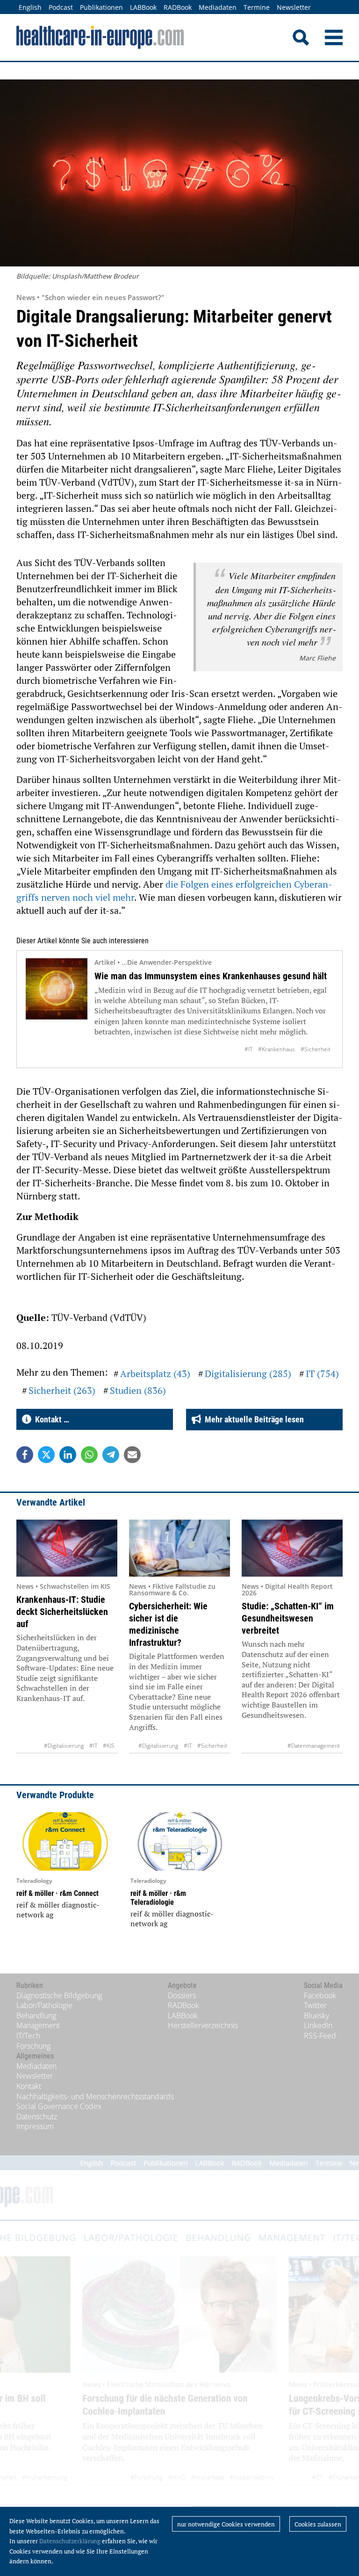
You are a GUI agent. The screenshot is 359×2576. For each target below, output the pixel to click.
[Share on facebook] (25, 1455)
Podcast (61, 7)
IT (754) (322, 1374)
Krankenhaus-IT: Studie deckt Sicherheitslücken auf (62, 1612)
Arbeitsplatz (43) (155, 1374)
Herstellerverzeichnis (203, 2025)
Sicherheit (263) (62, 1390)
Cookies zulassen (318, 2524)
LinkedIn (318, 2025)
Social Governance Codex (59, 2106)
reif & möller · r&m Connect (57, 1893)
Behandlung (36, 2016)
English (30, 7)
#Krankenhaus (276, 1049)
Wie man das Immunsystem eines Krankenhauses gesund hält (211, 976)
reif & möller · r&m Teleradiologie (158, 1898)
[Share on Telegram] (111, 1455)
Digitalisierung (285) (248, 1374)
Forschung (33, 2046)
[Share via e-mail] (132, 1455)
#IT (248, 1049)
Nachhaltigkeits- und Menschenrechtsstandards (95, 2096)
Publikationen (101, 7)
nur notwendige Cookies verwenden (226, 2524)
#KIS (109, 1746)
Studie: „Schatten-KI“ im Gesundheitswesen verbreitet (288, 1618)
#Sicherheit (316, 1049)
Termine (257, 7)
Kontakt (29, 2086)
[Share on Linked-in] (68, 1455)
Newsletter (294, 7)
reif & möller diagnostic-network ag (58, 1910)
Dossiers (182, 1995)
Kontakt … (50, 1419)
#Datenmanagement (314, 1746)
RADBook (178, 7)
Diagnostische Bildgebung (59, 1995)
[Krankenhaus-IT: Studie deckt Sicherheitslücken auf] (67, 1548)
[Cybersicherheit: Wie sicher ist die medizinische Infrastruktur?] (179, 1548)
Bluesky (316, 2016)
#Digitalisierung (64, 1746)
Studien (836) (138, 1390)
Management (38, 2025)
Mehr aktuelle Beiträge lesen (252, 1419)
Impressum (35, 2126)
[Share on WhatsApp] (89, 1455)
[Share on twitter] (46, 1455)
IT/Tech (28, 2036)
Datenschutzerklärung (70, 2541)
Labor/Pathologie (44, 2005)
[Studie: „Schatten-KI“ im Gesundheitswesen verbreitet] (292, 1548)
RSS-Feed (320, 2036)
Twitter (315, 2005)
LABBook (143, 7)
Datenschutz (37, 2117)
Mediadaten (218, 7)
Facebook (320, 1995)
